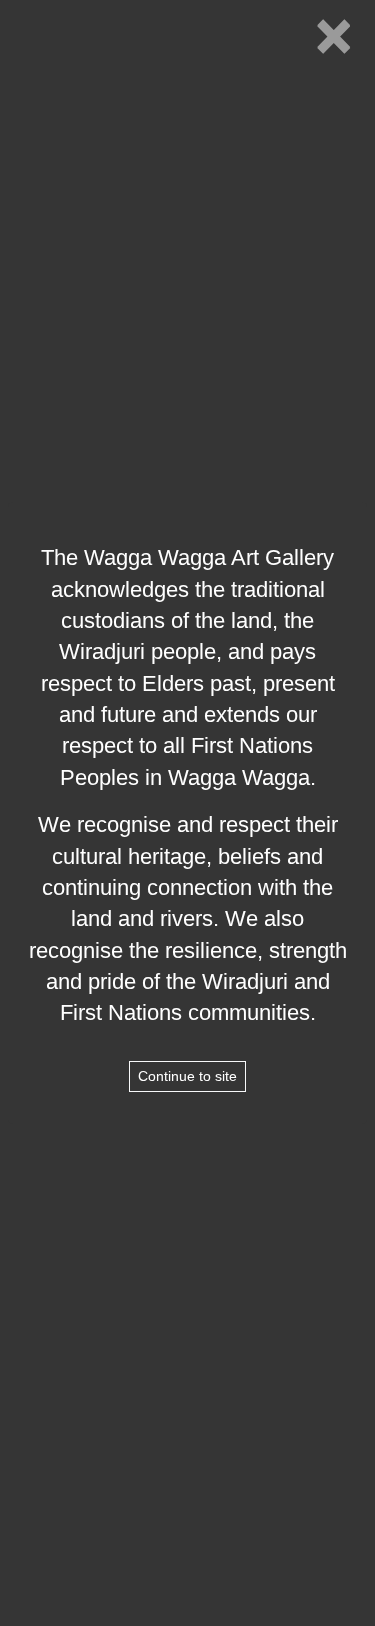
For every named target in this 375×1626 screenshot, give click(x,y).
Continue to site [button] (187, 1076)
